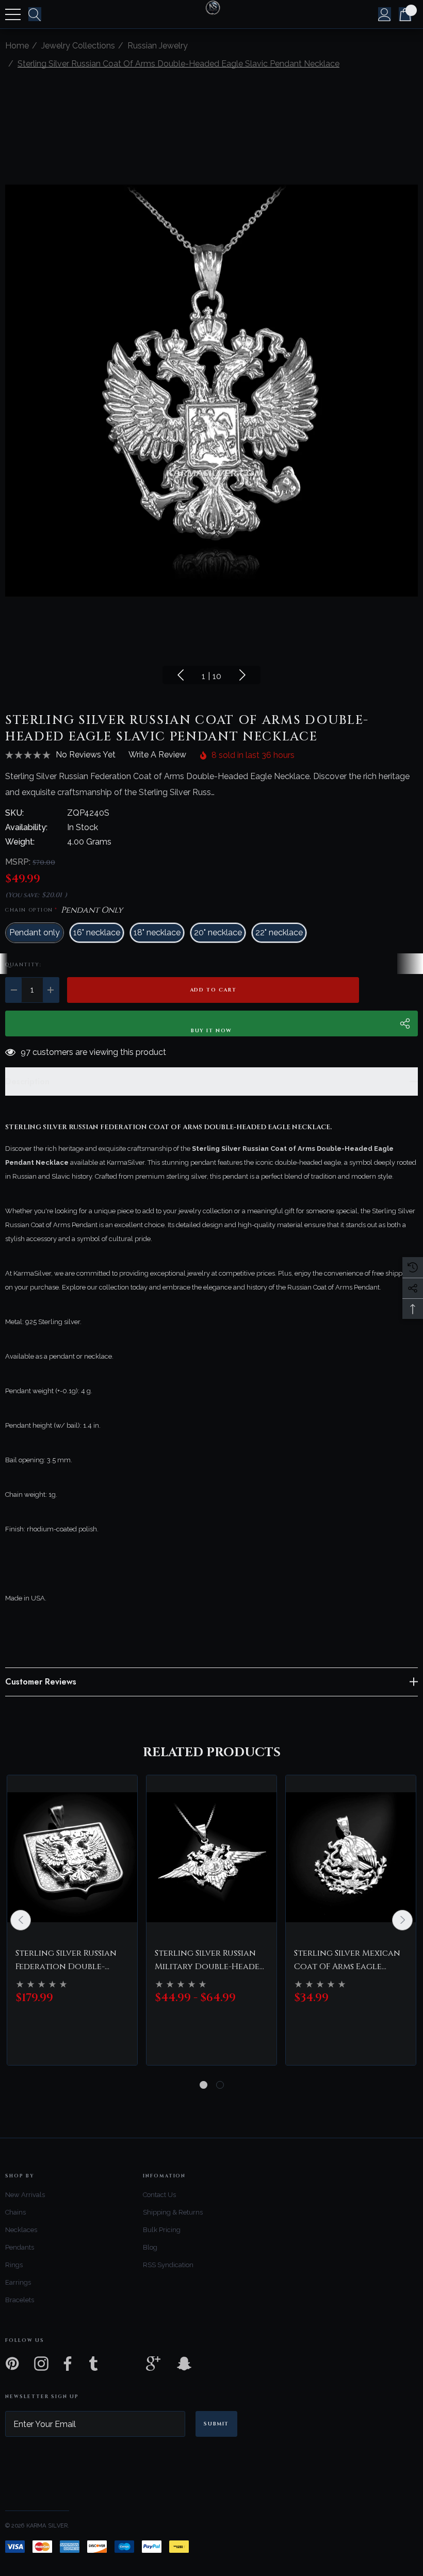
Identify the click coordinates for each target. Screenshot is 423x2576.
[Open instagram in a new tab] (40, 2364)
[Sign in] (385, 14)
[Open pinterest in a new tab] (11, 2364)
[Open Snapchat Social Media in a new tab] (183, 2364)
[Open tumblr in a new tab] (93, 2364)
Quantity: (23, 965)
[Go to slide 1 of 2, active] (204, 2085)
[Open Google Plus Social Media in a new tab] (153, 2364)
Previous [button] (181, 675)
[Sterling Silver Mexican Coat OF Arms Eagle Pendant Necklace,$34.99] (351, 1857)
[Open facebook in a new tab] (65, 2364)
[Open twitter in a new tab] (123, 2364)
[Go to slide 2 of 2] (220, 2085)
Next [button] (242, 675)
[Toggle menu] (13, 14)
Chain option (64, 910)
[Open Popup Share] (405, 1023)
